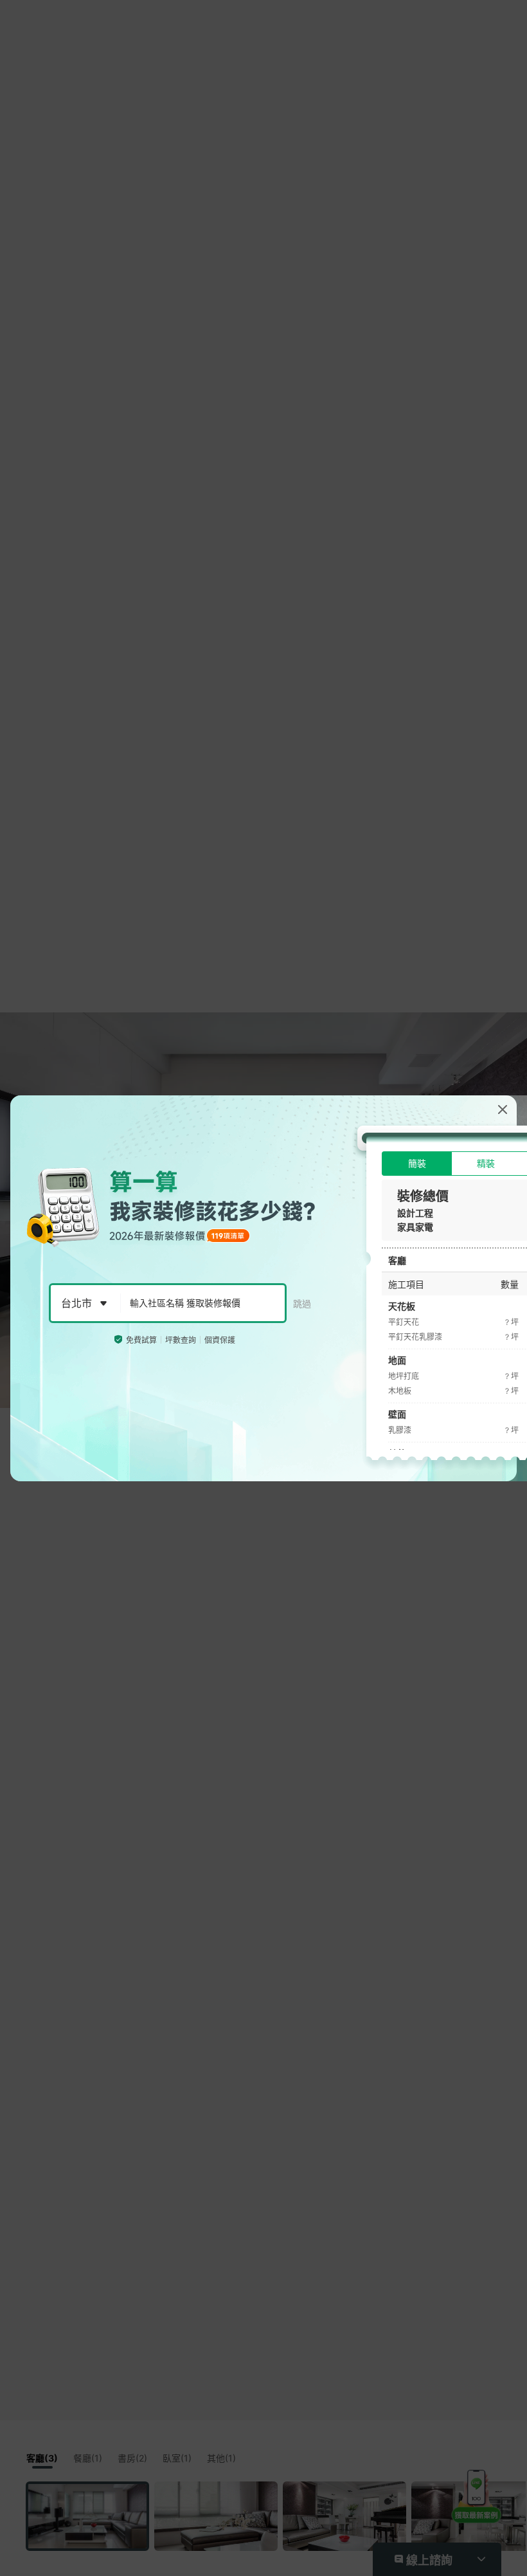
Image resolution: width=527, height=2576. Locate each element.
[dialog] (263, 1288)
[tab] (417, 1164)
